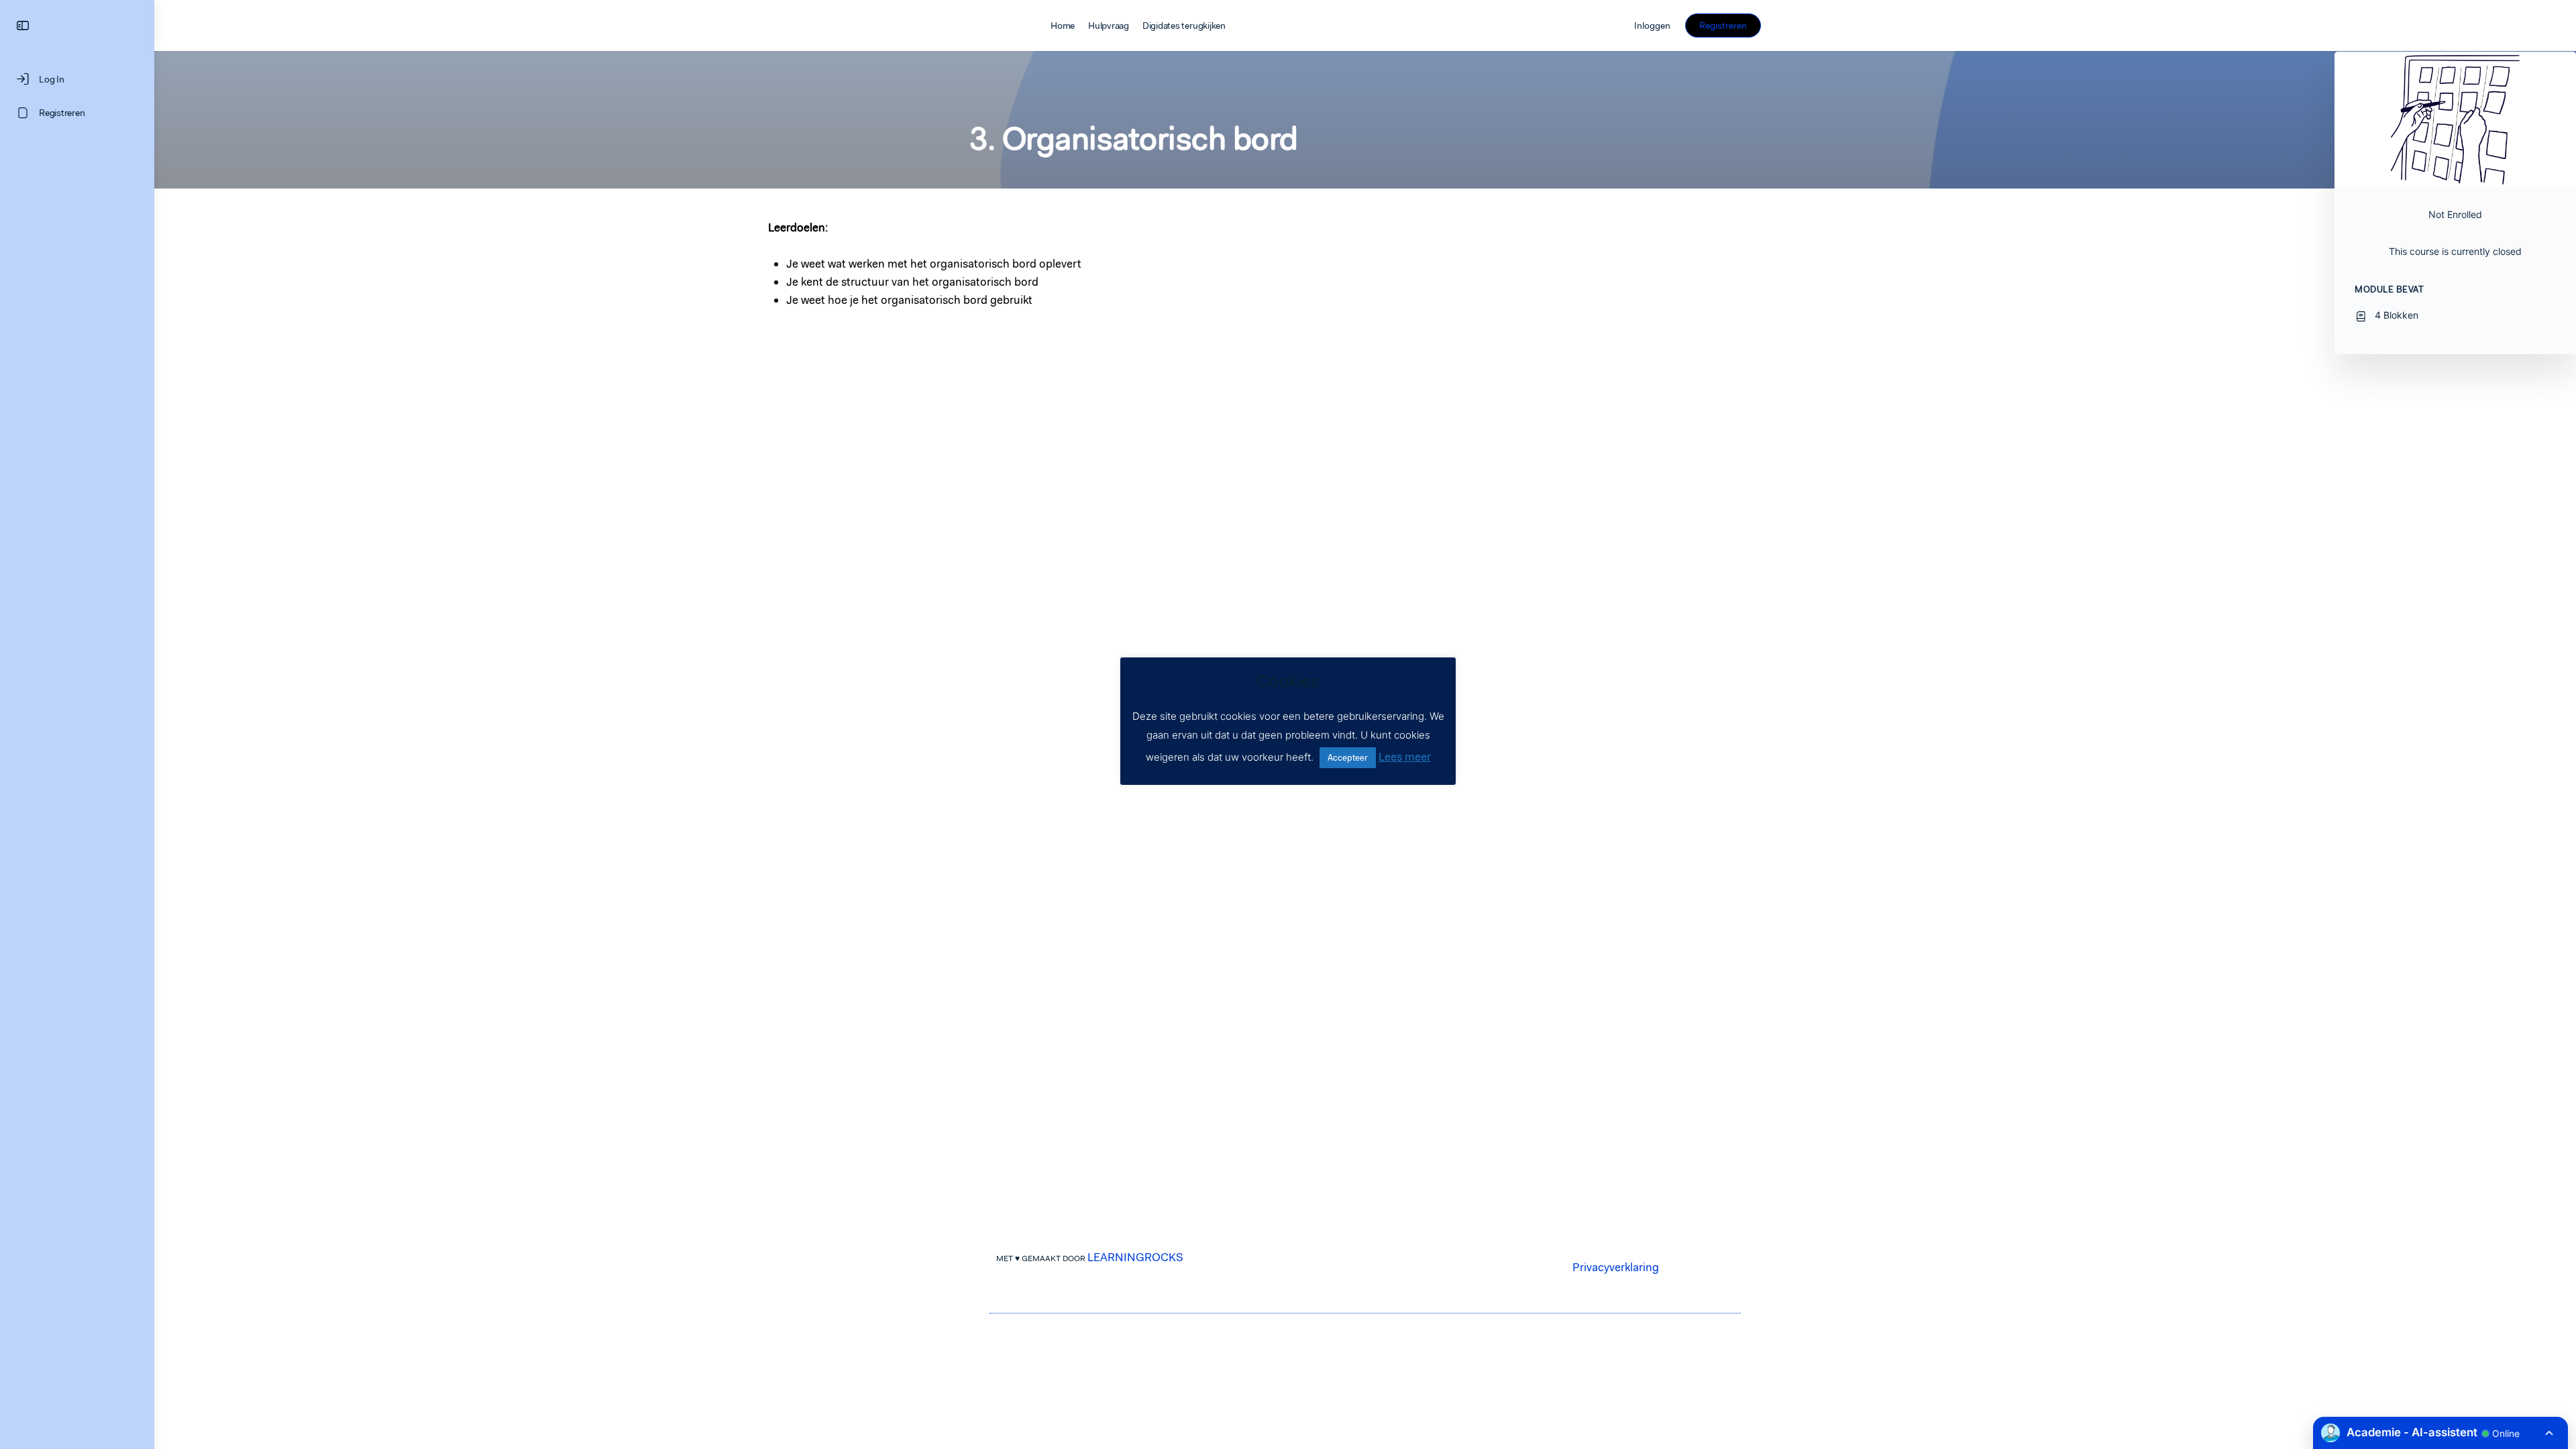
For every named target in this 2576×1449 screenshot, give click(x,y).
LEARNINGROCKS (1135, 1257)
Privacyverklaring (1616, 1267)
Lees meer (1405, 757)
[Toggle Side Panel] (23, 26)
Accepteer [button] (1348, 758)
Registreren (1723, 25)
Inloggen (1652, 25)
